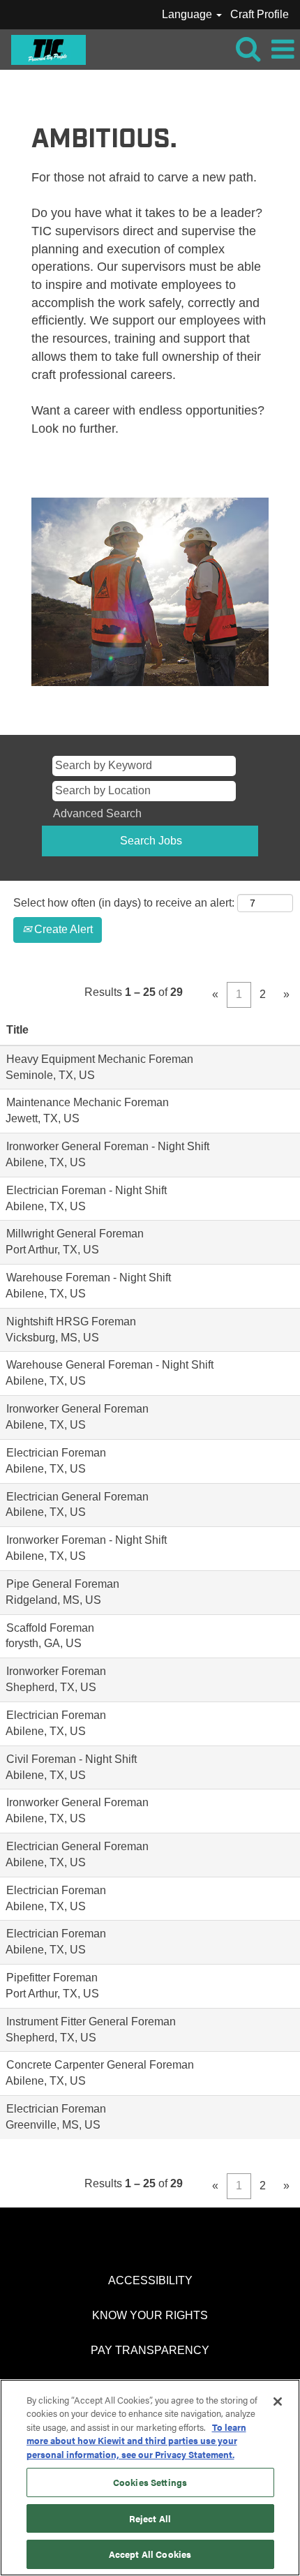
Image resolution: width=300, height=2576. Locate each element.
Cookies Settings (150, 2482)
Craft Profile (260, 14)
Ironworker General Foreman (77, 1409)
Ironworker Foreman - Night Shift (87, 1540)
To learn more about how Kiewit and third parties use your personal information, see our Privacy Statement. (136, 2441)
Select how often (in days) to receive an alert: (124, 903)
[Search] (248, 49)
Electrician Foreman (56, 1453)
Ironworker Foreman (56, 1671)
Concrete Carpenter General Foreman (100, 2065)
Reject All (150, 2518)
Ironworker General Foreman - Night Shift (108, 1146)
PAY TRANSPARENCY (150, 2350)
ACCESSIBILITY (150, 2280)
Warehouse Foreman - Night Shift (89, 1278)
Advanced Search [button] (97, 813)
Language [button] (188, 14)
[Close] (278, 2402)
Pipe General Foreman (63, 1584)
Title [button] (17, 1030)
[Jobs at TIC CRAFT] (43, 49)
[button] (283, 50)
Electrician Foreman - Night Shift (87, 1190)
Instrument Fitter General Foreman (91, 2022)
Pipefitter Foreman (52, 1978)
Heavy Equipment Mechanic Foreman (100, 1059)
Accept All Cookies (150, 2554)
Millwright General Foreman (75, 1234)
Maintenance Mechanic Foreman (88, 1102)
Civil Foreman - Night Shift (72, 1759)
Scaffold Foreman (50, 1628)
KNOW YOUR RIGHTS (150, 2315)
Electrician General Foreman (77, 1497)
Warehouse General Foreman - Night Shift (110, 1365)
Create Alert (62, 929)
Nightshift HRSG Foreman (71, 1321)
